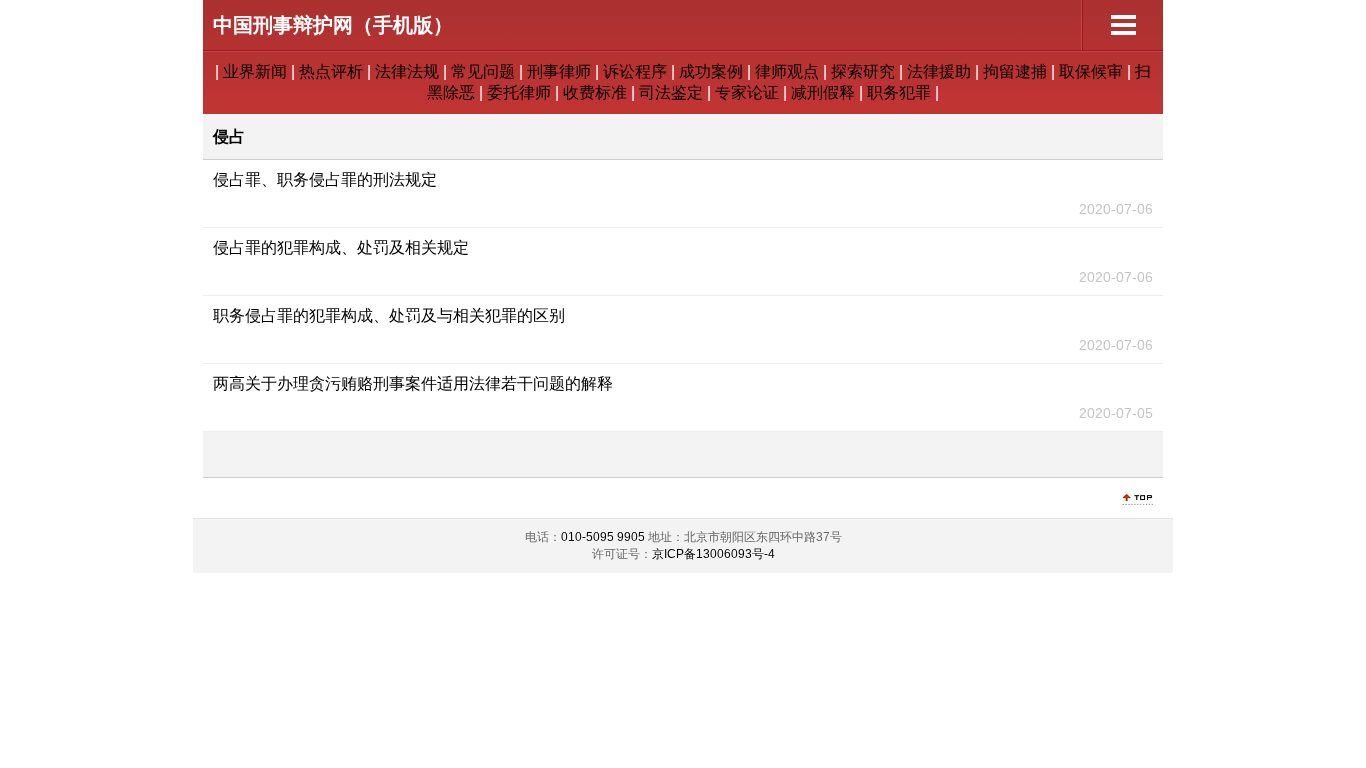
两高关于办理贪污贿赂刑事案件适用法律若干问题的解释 (413, 383)
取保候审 (1091, 71)
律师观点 (787, 71)
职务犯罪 (899, 92)
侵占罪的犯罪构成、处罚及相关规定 (341, 247)
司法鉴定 (671, 92)
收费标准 (595, 92)
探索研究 (863, 71)
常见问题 (483, 71)
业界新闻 (255, 71)
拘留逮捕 (1015, 71)
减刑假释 (823, 92)
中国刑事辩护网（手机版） (333, 25)
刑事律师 (559, 71)
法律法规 (407, 71)
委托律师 (519, 92)
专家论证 (747, 92)
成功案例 (711, 71)
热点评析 (331, 71)
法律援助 (939, 71)
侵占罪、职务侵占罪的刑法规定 (325, 179)
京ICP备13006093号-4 (713, 554)
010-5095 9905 (603, 537)
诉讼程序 (635, 71)
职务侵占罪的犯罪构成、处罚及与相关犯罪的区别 (389, 315)
